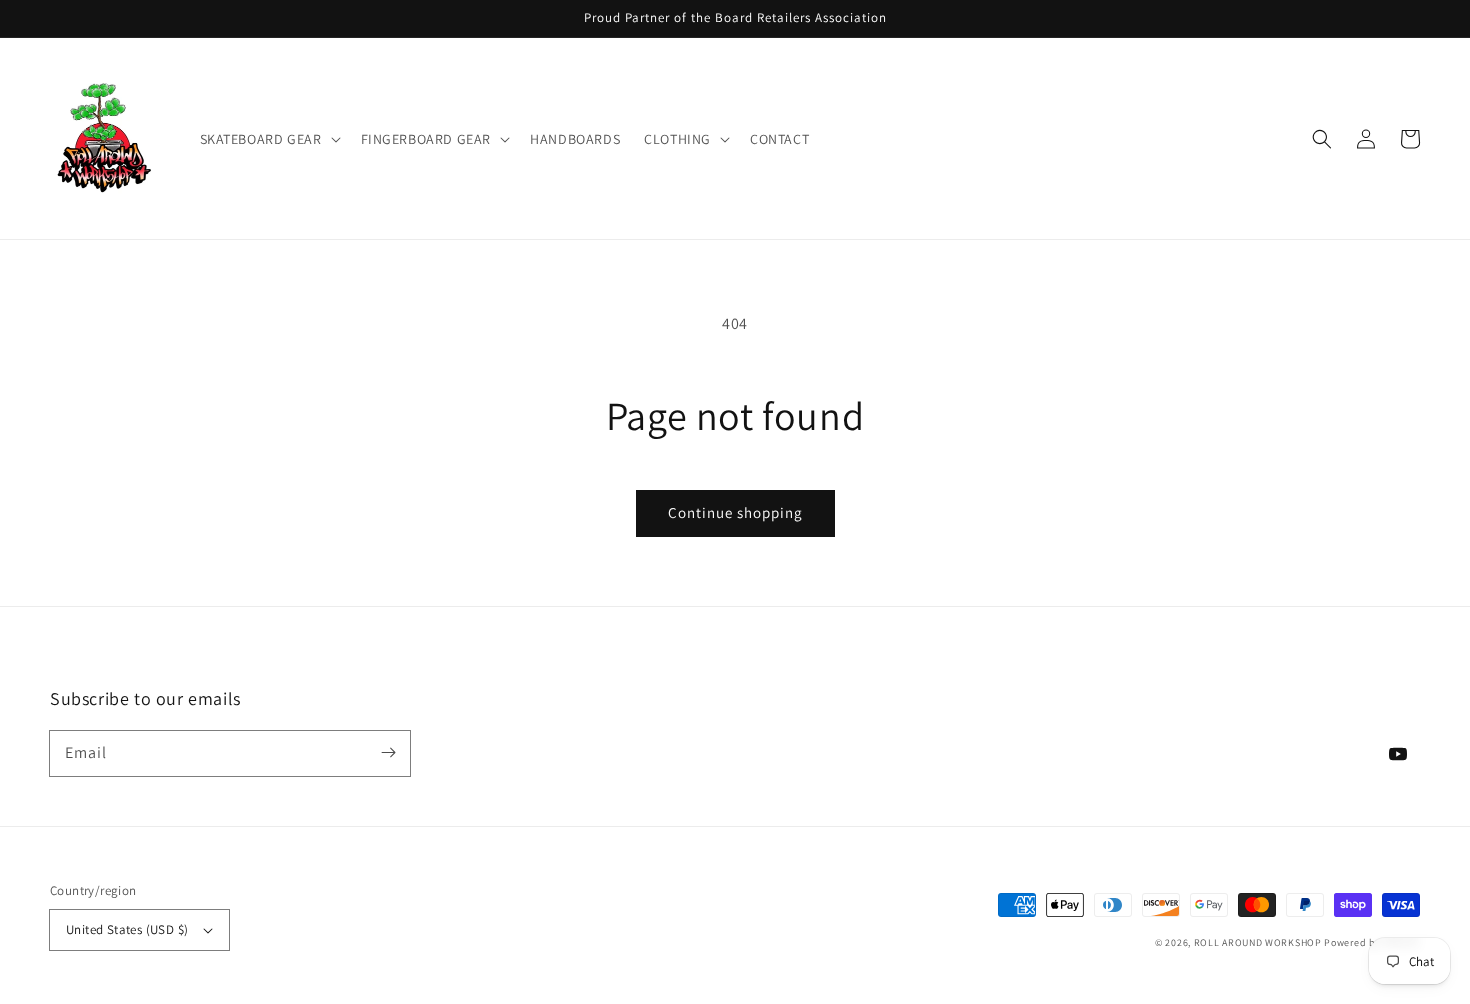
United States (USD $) (127, 929)
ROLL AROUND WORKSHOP (1258, 942)
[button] (268, 139)
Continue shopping (735, 512)
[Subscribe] (388, 753)
